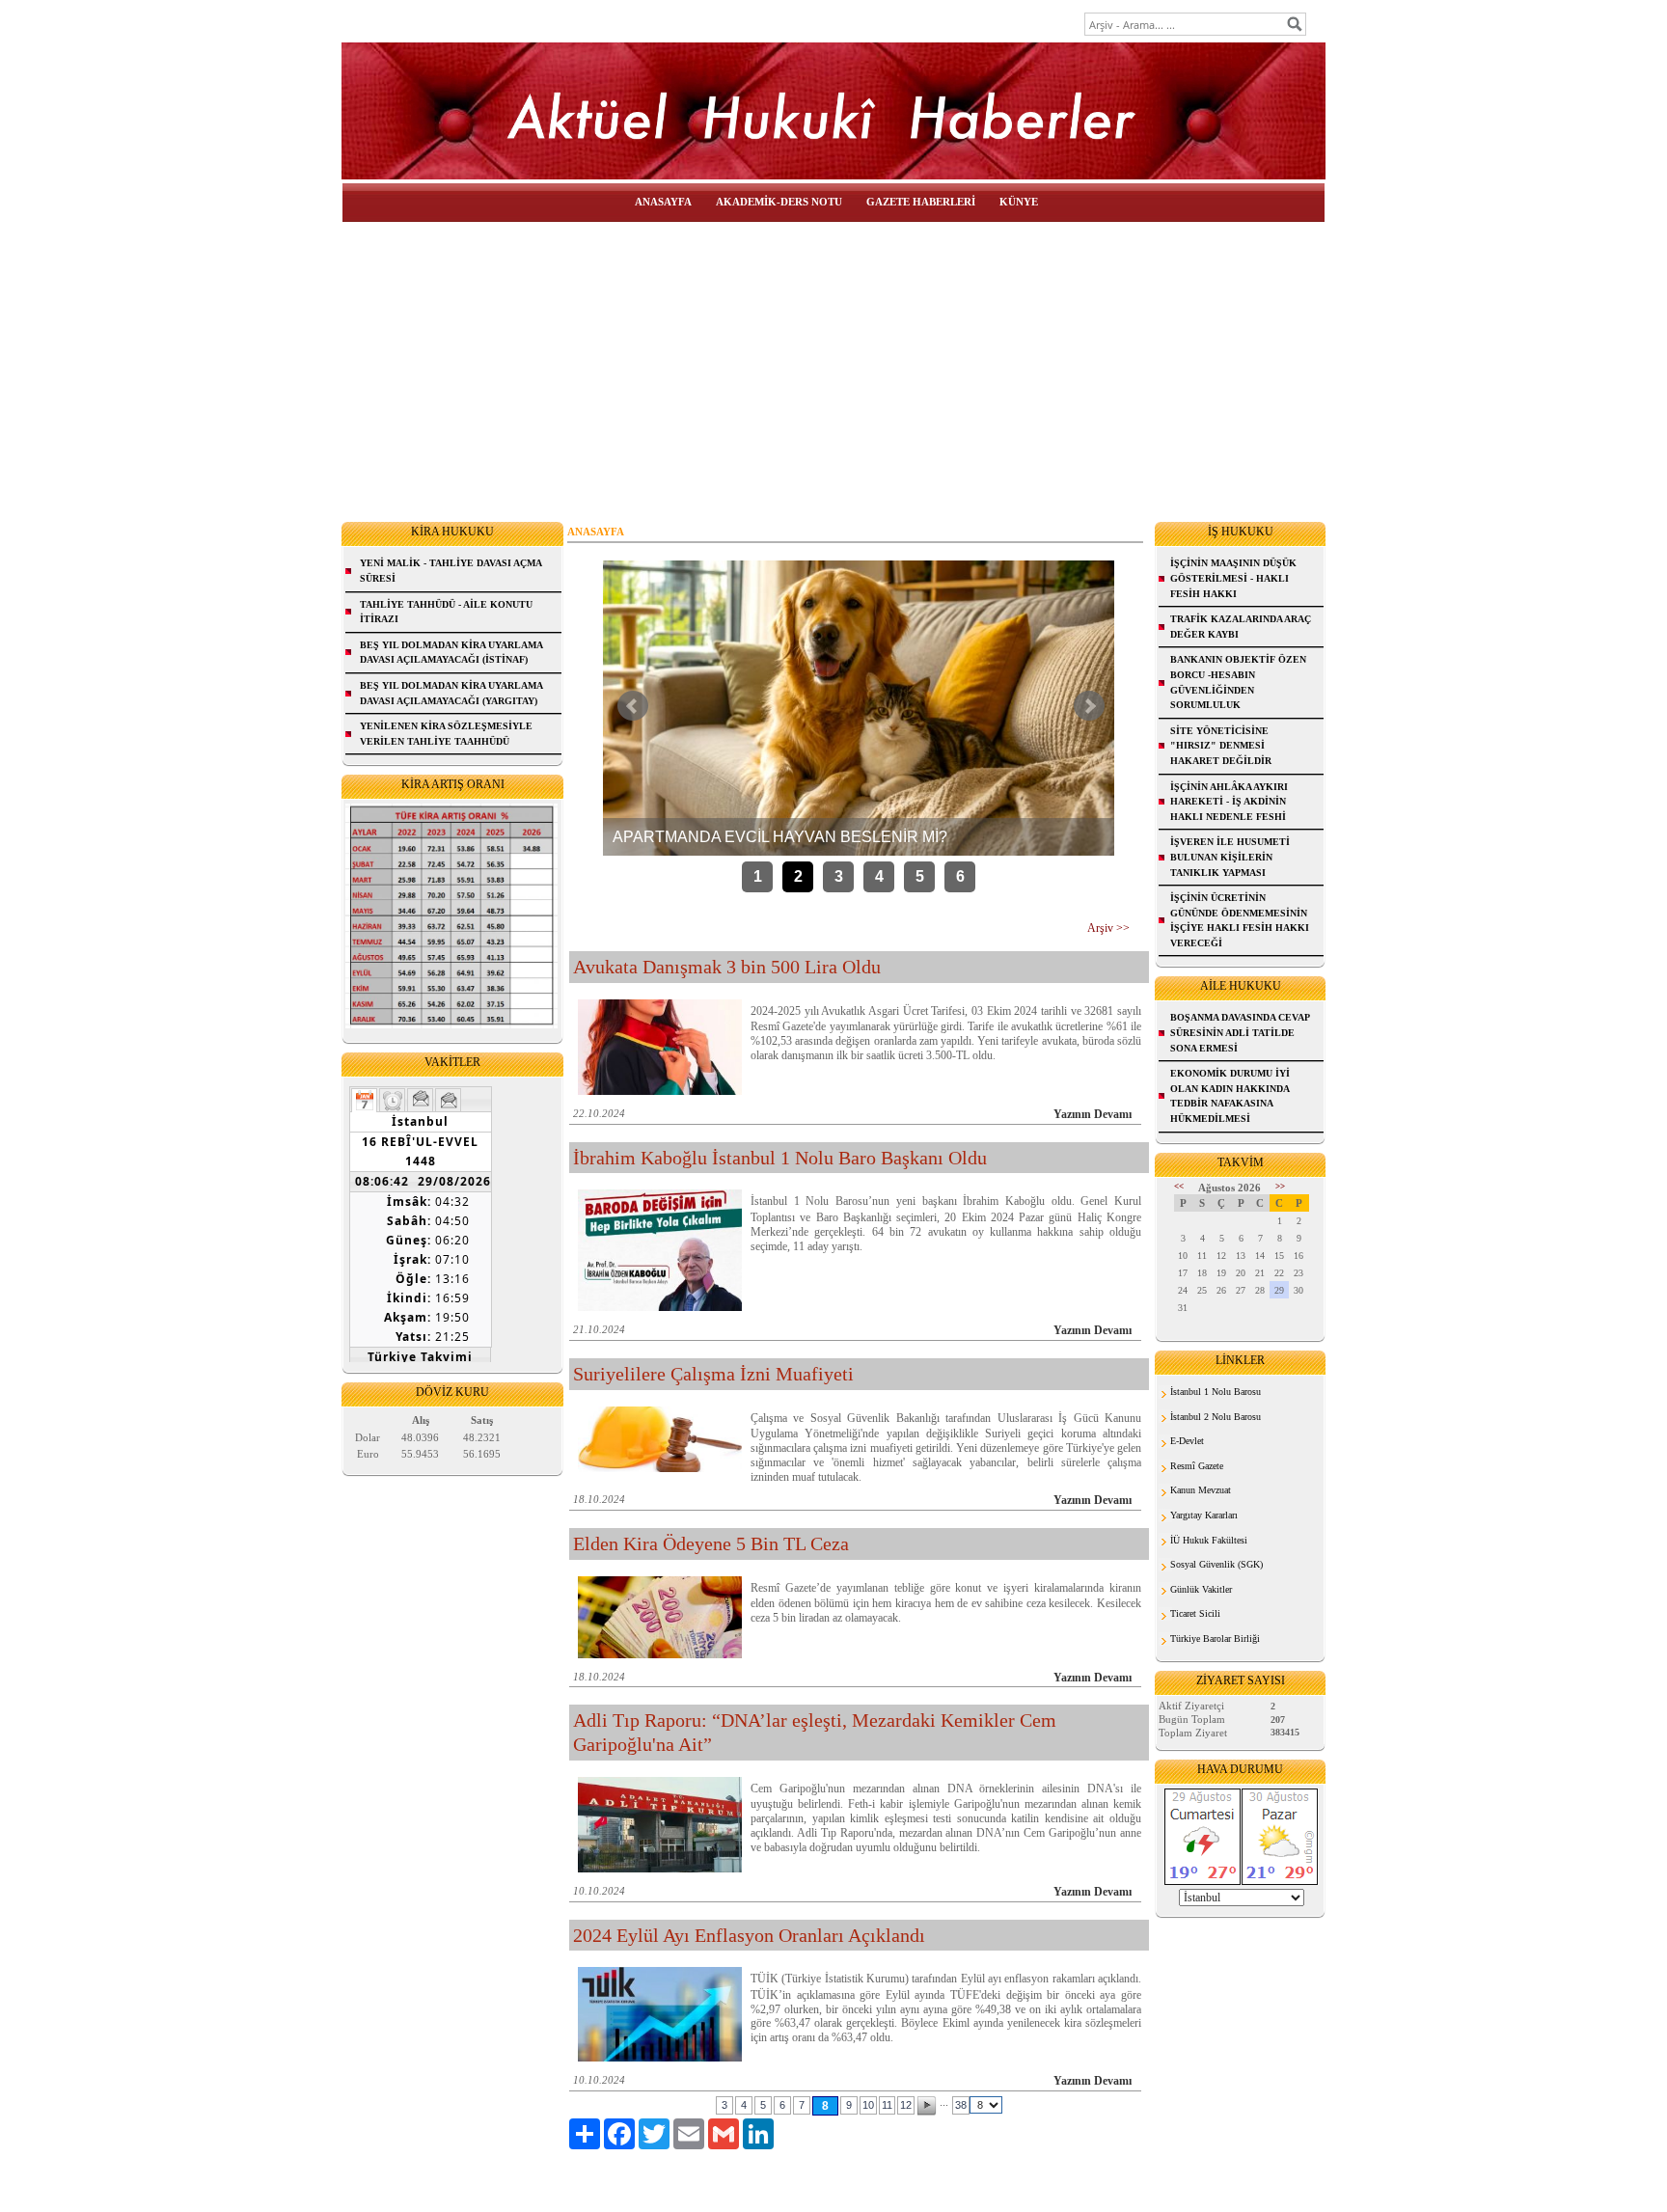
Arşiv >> (1108, 928)
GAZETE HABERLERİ (921, 202)
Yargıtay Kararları (1204, 1515)
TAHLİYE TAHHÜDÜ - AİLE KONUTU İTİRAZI (446, 612)
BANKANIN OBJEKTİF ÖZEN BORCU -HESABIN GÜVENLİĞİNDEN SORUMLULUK (1238, 682)
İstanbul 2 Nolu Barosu (1216, 1417)
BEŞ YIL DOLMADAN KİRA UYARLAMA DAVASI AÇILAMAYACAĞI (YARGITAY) (451, 693)
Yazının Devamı (1093, 1114)
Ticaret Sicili (1195, 1613)
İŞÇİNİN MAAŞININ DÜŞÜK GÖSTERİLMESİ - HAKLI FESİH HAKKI (1233, 578)
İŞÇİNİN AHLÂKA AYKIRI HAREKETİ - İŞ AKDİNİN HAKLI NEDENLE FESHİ (1229, 802)
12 (906, 2105)
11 (887, 2105)
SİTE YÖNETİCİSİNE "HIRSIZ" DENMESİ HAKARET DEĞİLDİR (1221, 746)
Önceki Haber (633, 706)
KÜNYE (1019, 202)
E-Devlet (1187, 1441)
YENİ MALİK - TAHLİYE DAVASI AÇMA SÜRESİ (451, 571)
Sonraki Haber (1089, 706)
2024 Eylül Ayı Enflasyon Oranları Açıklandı (749, 1935)
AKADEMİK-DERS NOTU (779, 202)
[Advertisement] (833, 368)
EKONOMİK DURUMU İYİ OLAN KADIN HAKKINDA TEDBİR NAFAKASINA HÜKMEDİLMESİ (1230, 1096)
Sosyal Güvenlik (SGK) (1216, 1564)
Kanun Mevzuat (1201, 1490)
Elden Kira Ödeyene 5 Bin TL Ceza (711, 1543)
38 (961, 2105)
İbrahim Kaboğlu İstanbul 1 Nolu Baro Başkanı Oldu (780, 1158)
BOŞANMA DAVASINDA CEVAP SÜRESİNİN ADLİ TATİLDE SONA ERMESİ (1240, 1032)
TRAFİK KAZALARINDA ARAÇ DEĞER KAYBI (1241, 627)
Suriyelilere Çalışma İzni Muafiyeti (713, 1374)
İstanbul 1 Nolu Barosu (1216, 1392)
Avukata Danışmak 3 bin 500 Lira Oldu (727, 967)
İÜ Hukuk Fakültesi (1209, 1540)
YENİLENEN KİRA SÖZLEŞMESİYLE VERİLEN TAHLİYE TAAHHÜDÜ (446, 734)
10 (868, 2105)
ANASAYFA (663, 202)
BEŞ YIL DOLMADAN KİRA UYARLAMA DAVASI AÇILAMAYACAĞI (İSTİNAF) (451, 653)
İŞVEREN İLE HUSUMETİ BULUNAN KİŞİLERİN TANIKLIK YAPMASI (1230, 857)
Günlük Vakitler (1201, 1589)
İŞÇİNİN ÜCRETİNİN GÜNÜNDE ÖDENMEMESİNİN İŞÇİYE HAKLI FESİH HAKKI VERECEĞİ (1240, 920)
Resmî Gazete (1197, 1466)
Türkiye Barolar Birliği (1215, 1639)
